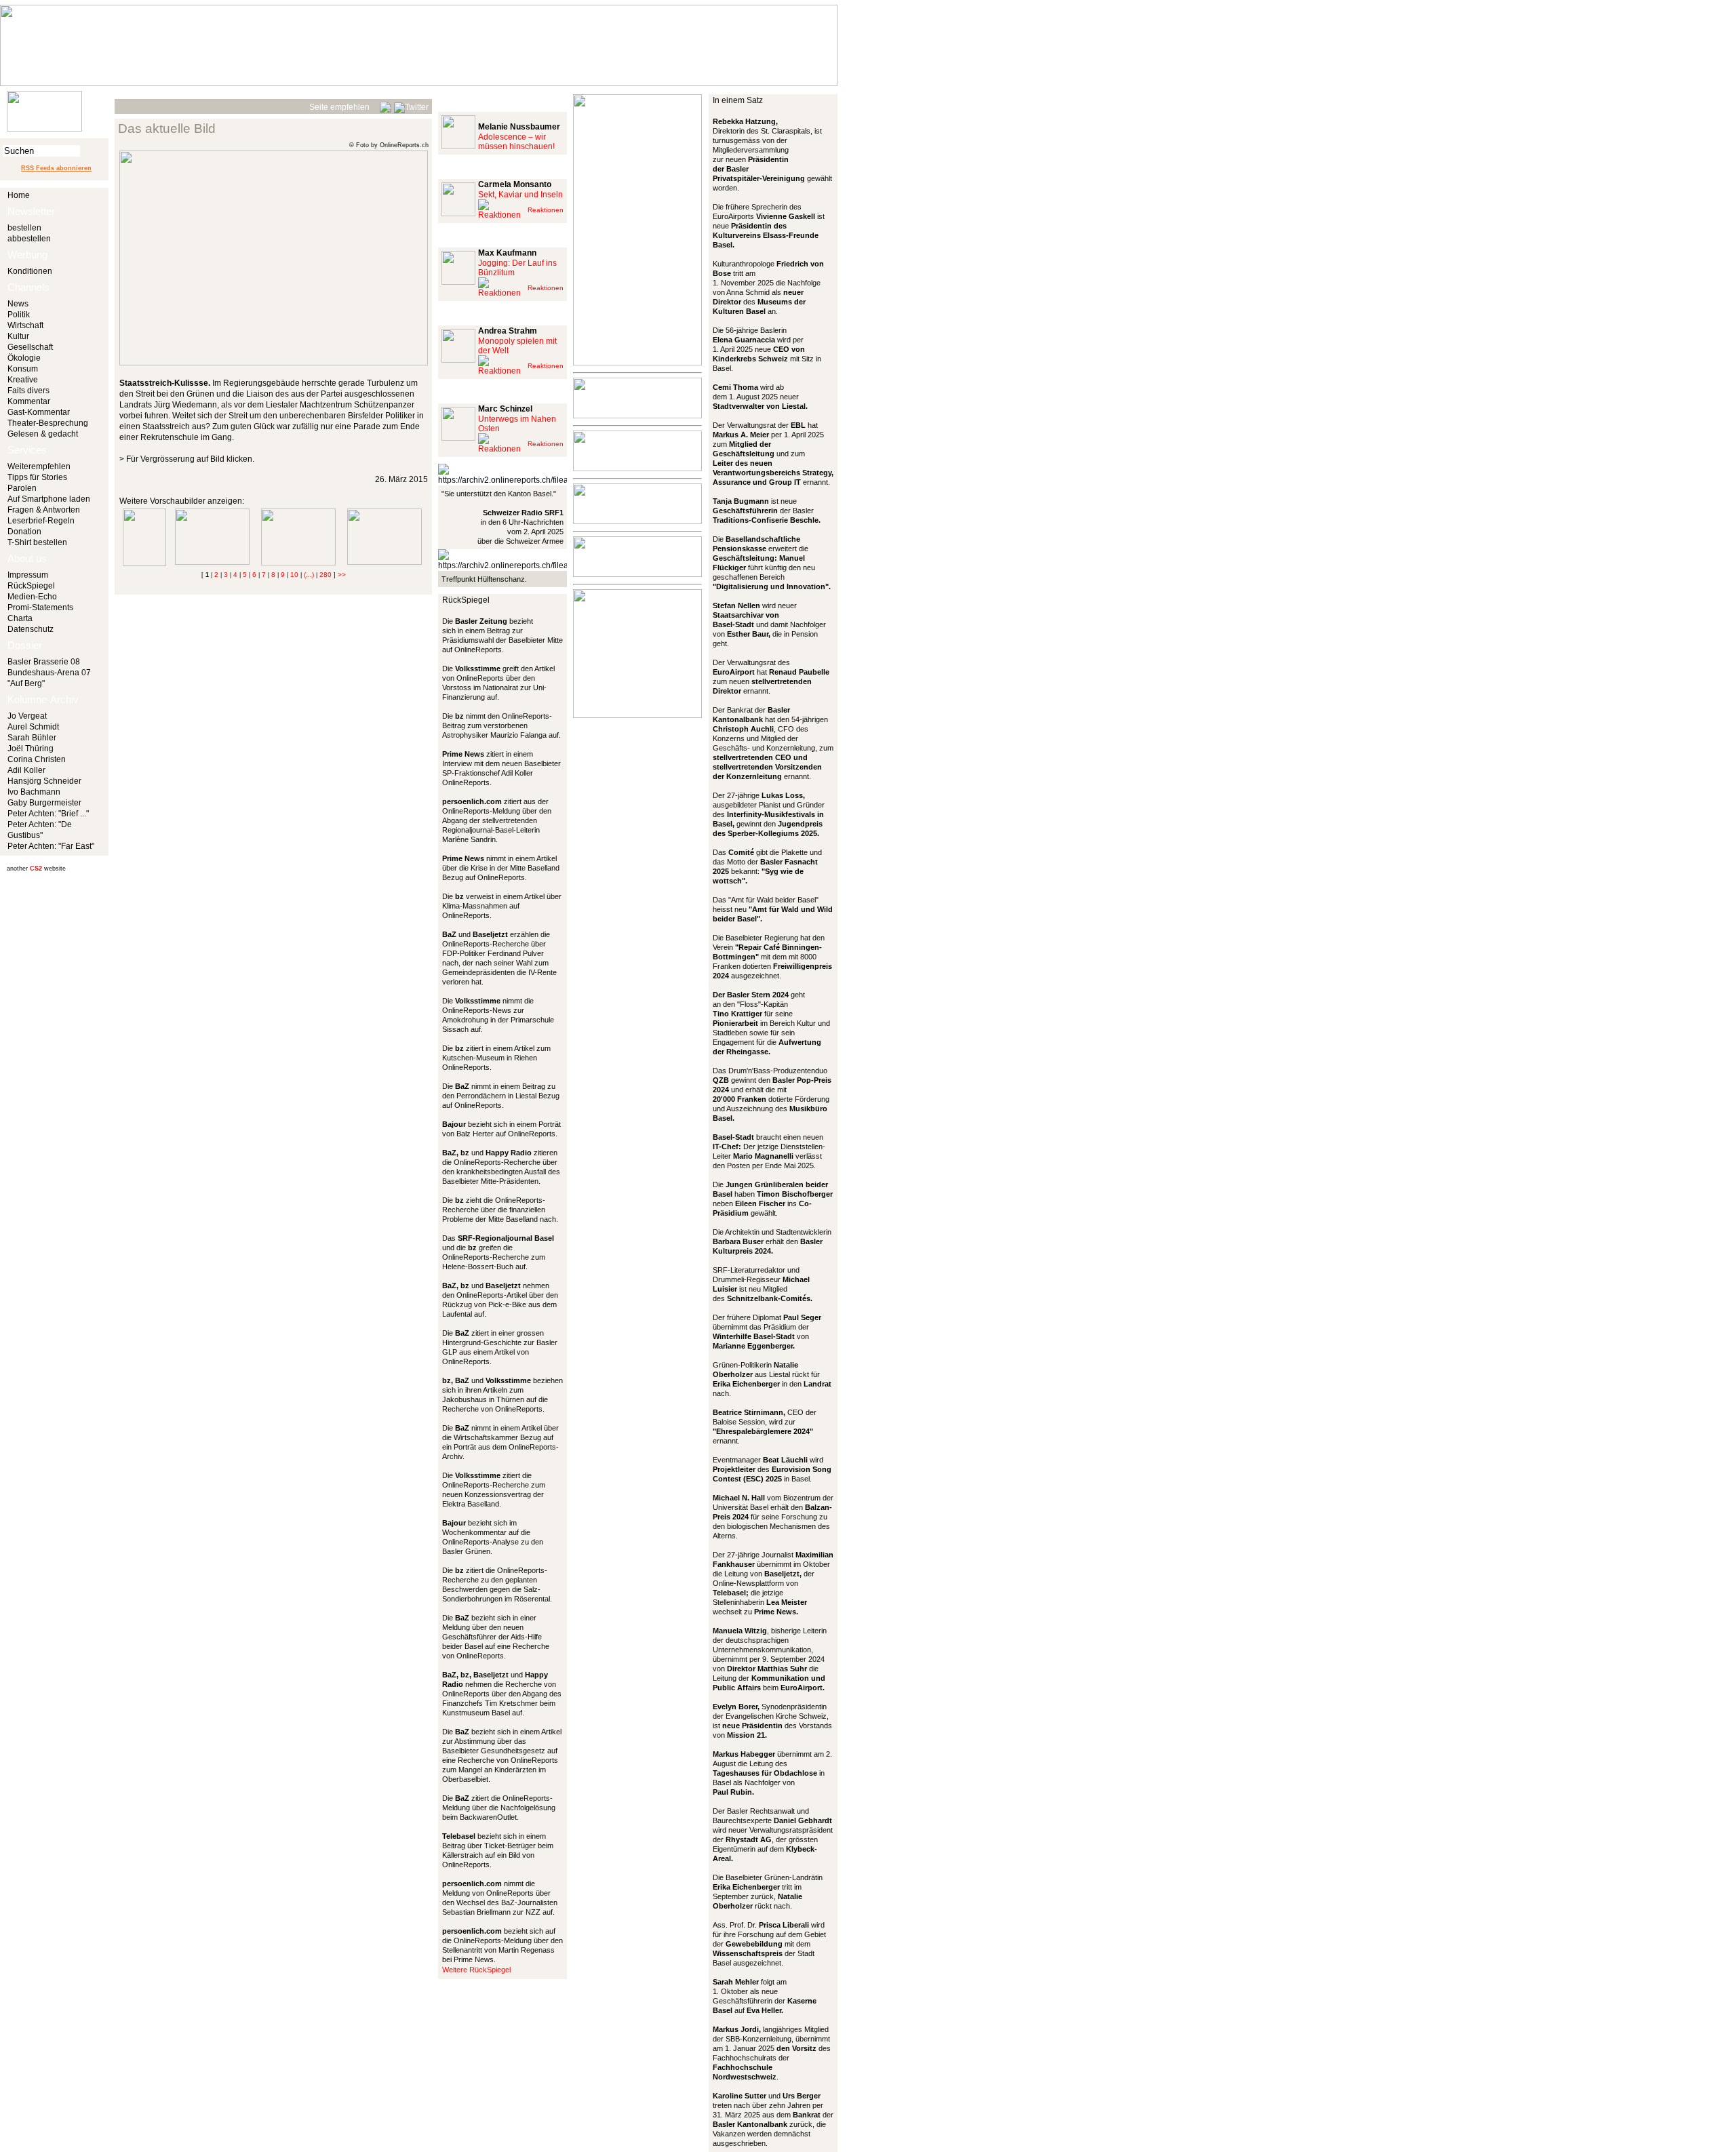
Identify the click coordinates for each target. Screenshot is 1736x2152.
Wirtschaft (25, 325)
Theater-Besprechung (48, 423)
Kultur (18, 336)
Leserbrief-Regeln (41, 521)
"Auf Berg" (26, 683)
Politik (19, 315)
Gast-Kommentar (39, 412)
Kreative (23, 380)
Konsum (23, 369)
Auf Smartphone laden (49, 499)
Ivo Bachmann (34, 792)
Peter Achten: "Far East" (51, 846)
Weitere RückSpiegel (476, 1970)
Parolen (22, 488)
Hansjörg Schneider (44, 781)
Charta (20, 618)
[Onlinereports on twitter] (411, 105)
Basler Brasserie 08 (44, 662)
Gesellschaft (30, 347)
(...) (309, 575)
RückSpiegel (31, 586)
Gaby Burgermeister (44, 803)
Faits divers (28, 391)
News (18, 304)
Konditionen (30, 271)
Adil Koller (26, 770)
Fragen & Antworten (44, 510)
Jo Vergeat (27, 716)
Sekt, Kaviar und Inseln (520, 195)
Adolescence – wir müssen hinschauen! (516, 142)
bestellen (24, 228)
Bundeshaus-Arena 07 (49, 673)
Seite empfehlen (339, 107)
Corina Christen (37, 759)
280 (325, 575)
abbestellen (29, 239)
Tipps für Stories (37, 477)
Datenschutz (31, 629)
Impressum (28, 575)
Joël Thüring (31, 749)
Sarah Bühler (32, 738)
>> (342, 575)
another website (36, 869)
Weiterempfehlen (39, 466)
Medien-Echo (32, 597)
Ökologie (24, 358)
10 (294, 575)
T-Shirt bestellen (37, 542)
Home (19, 195)
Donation (24, 532)
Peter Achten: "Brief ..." (48, 814)
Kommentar (29, 401)
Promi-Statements (40, 607)
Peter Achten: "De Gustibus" (40, 830)
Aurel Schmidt (33, 727)
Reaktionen (546, 210)
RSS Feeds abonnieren (56, 168)
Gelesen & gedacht (43, 434)
